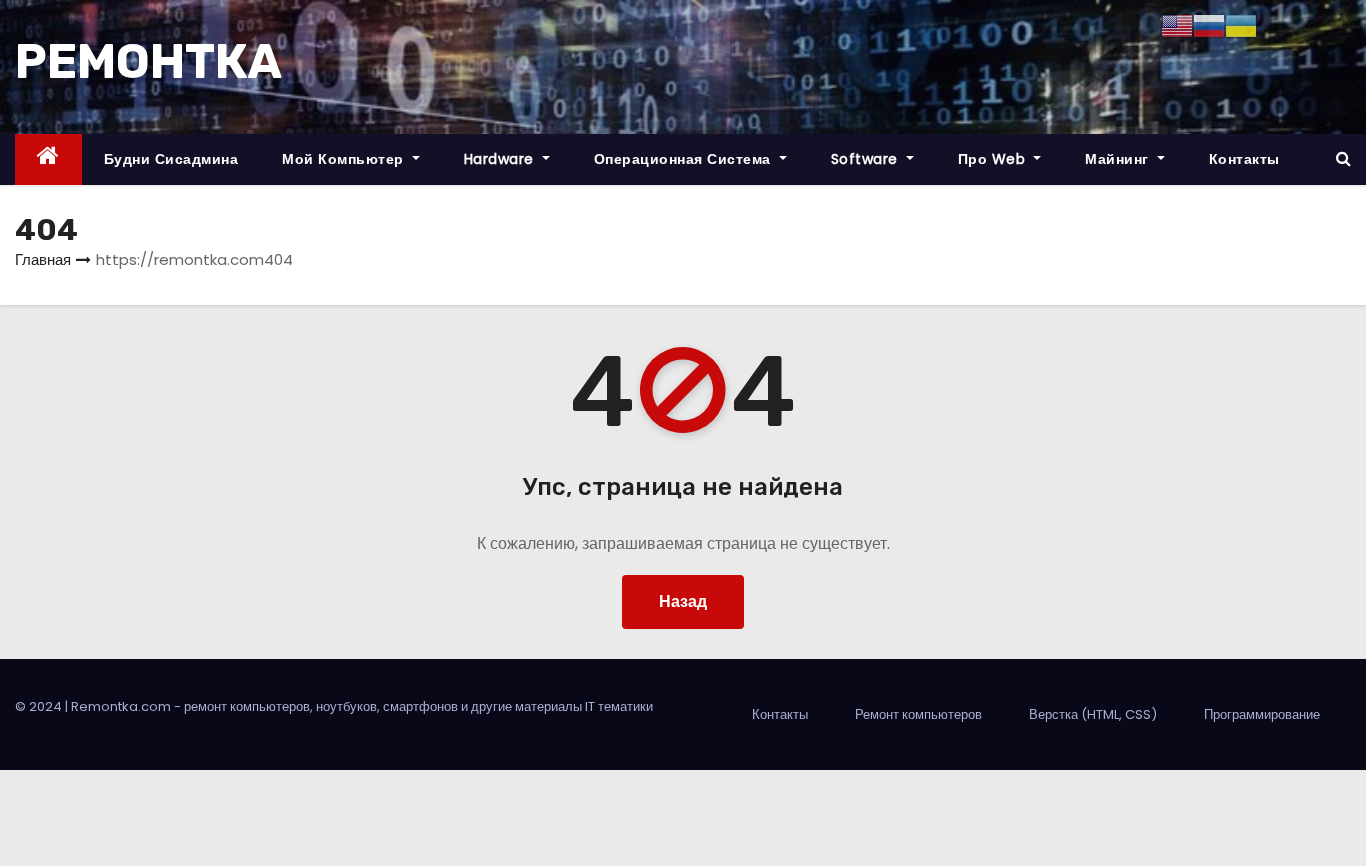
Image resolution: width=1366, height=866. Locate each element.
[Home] (48, 159)
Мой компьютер (345, 159)
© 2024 (40, 706)
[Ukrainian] (1241, 24)
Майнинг (1119, 159)
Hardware (501, 159)
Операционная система (685, 159)
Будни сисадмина (171, 159)
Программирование (1262, 714)
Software (867, 159)
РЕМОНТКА (148, 61)
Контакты (1244, 159)
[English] (1177, 24)
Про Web (994, 159)
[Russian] (1209, 24)
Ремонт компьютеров (918, 714)
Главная (43, 259)
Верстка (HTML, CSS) (1093, 714)
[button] (1343, 158)
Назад (683, 601)
